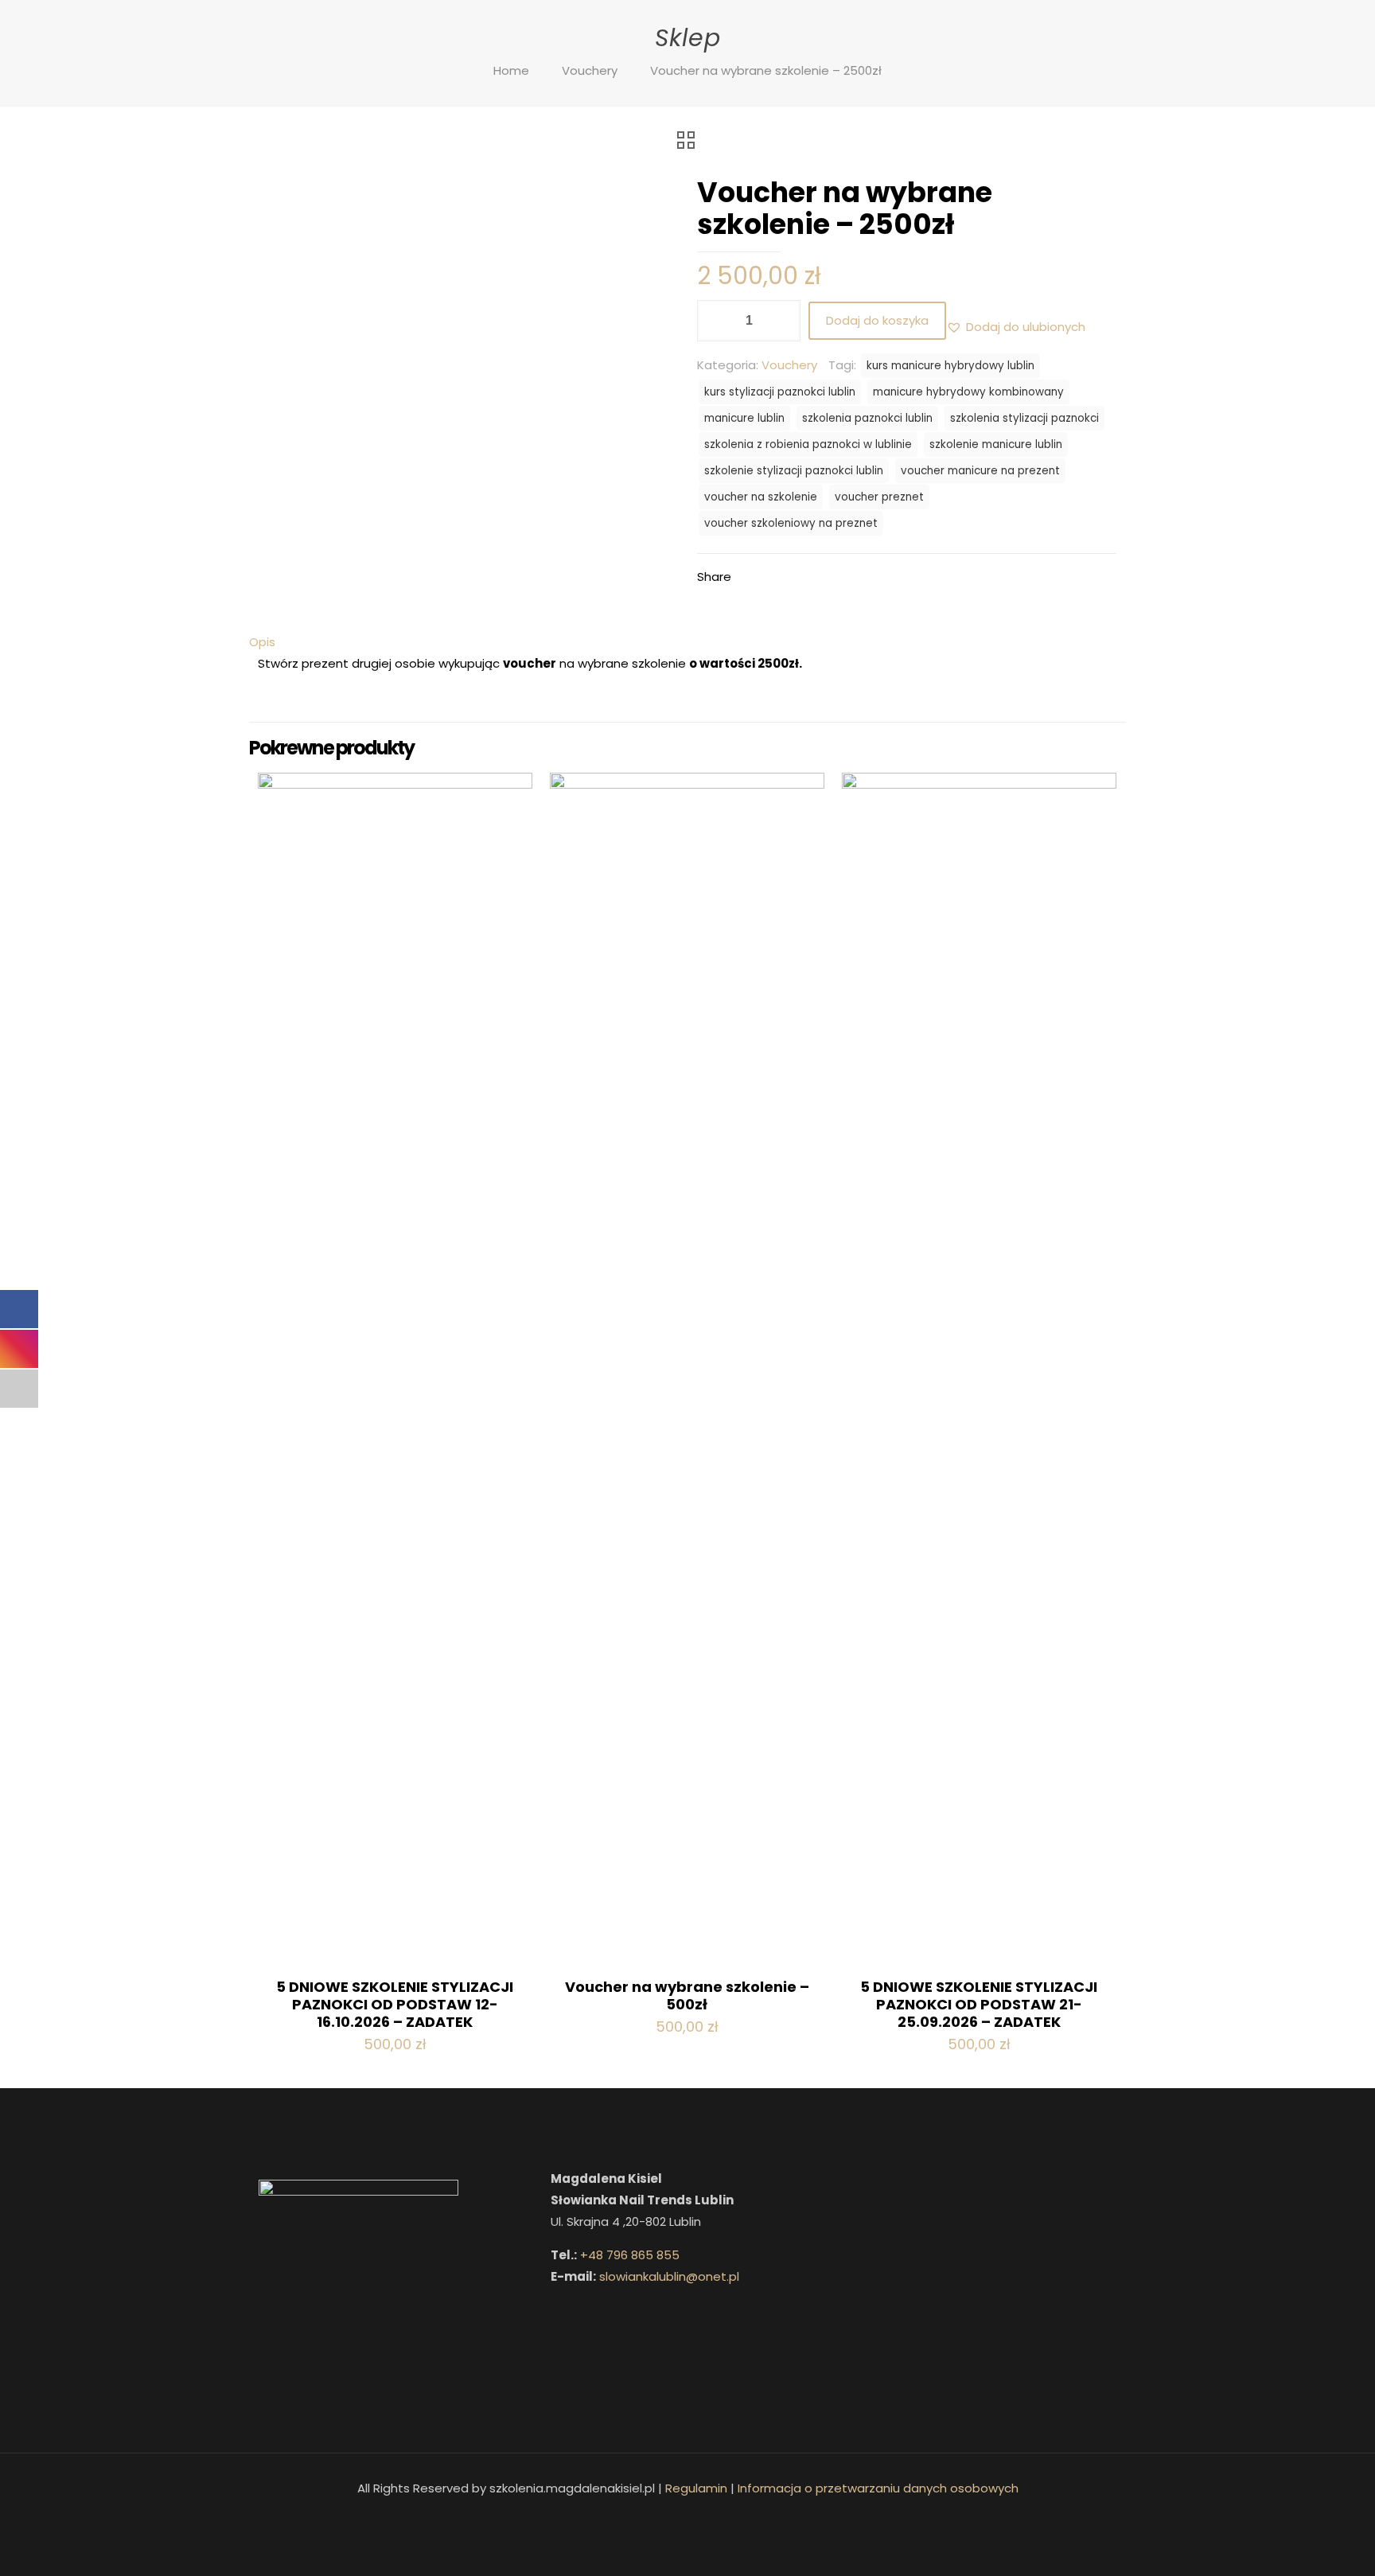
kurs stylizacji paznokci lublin (780, 392)
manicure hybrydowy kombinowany (968, 392)
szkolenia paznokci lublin (867, 418)
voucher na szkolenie (761, 497)
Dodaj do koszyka (877, 320)
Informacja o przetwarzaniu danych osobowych (878, 2488)
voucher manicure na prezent (980, 471)
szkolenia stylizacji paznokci (1024, 418)
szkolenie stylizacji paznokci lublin (794, 471)
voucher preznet (879, 497)
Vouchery (590, 70)
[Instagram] (698, 2518)
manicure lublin (744, 418)
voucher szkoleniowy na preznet (791, 523)
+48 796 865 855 (630, 2255)
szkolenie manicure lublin (996, 444)
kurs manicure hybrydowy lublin (950, 366)
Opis (262, 642)
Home (511, 70)
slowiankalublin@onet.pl (669, 2276)
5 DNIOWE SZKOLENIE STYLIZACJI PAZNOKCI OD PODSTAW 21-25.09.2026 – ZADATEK (979, 2004)
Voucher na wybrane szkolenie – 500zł (687, 1995)
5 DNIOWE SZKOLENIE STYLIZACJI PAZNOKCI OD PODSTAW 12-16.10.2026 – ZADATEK (395, 2004)
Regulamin (696, 2488)
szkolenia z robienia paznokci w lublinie (808, 444)
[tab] (687, 642)
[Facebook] (677, 2518)
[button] (1016, 327)
